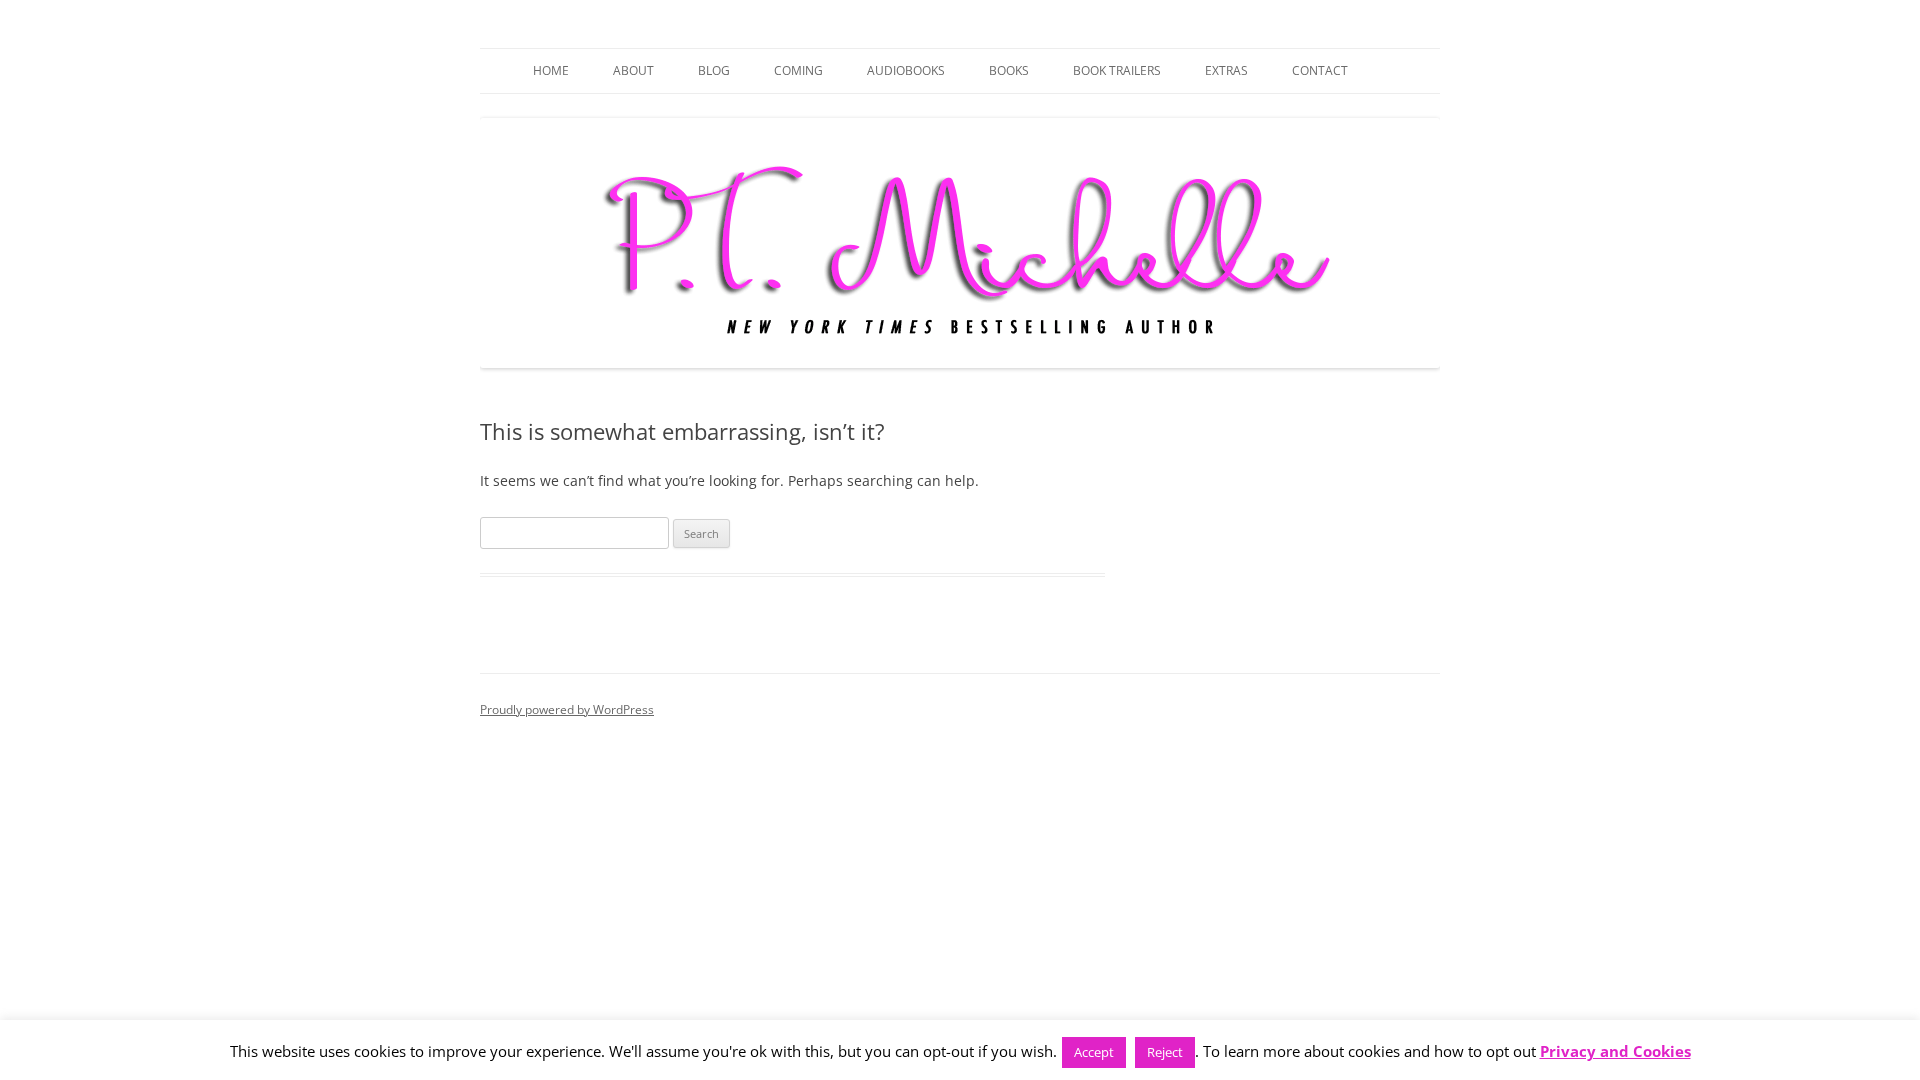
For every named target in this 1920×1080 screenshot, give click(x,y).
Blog (714, 70)
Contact (1320, 70)
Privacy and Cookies (1615, 1051)
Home (551, 70)
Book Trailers (1117, 70)
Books (1009, 70)
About (633, 70)
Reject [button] (1165, 1052)
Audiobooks (906, 70)
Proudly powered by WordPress (567, 709)
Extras (1226, 70)
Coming (798, 70)
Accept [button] (1094, 1052)
